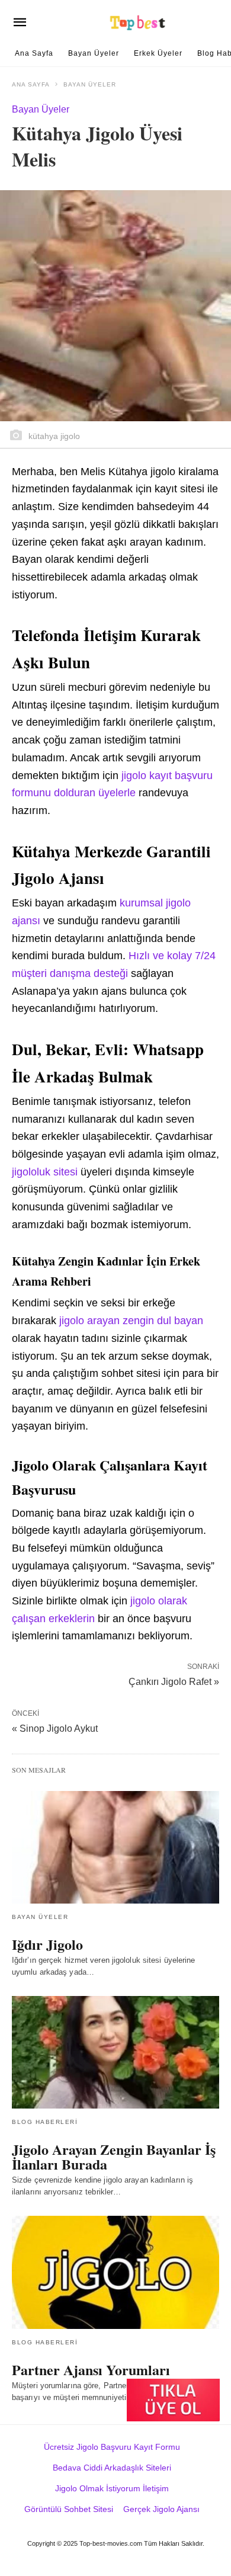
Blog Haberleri (45, 2122)
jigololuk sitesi (45, 1172)
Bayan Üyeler (94, 53)
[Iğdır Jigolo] (115, 1847)
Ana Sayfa (34, 53)
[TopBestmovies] (138, 23)
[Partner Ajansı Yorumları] (115, 2272)
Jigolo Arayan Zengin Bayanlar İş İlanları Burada (114, 2157)
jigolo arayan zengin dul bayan (131, 1321)
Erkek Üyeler (158, 53)
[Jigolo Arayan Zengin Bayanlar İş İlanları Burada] (115, 2052)
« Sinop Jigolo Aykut (55, 1728)
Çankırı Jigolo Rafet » (174, 1681)
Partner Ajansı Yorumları (91, 2370)
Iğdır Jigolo (47, 1944)
